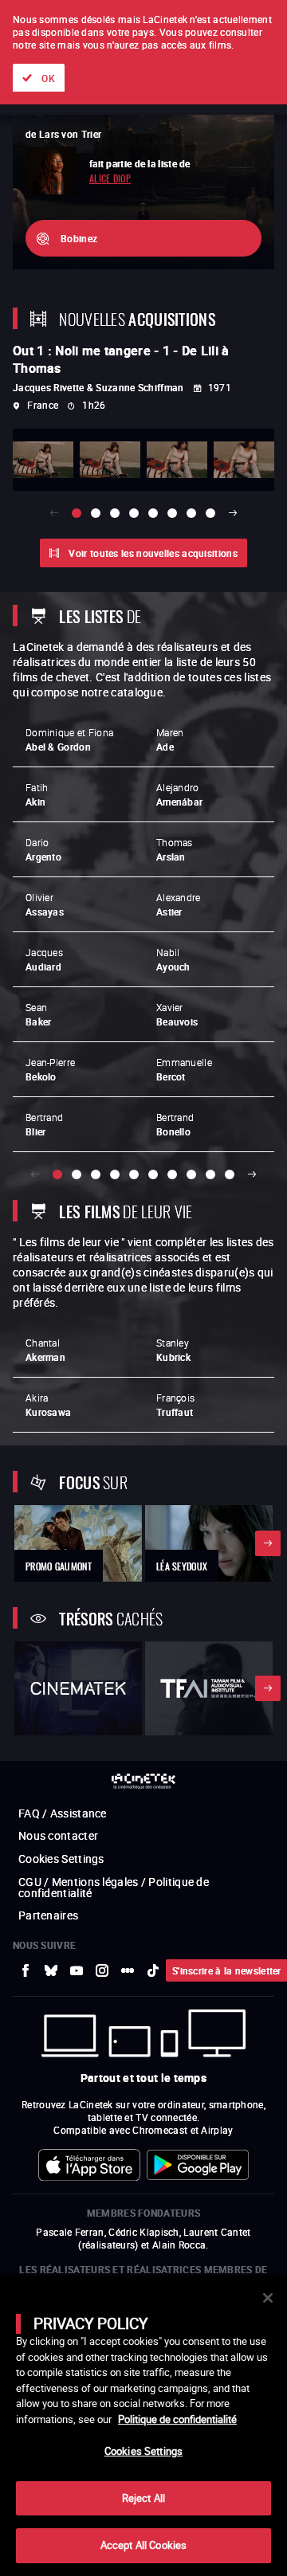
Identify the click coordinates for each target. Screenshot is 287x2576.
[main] (143, 2426)
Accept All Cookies (143, 2545)
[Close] (268, 2298)
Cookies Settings (143, 2451)
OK (48, 78)
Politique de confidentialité (177, 2419)
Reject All (143, 2498)
